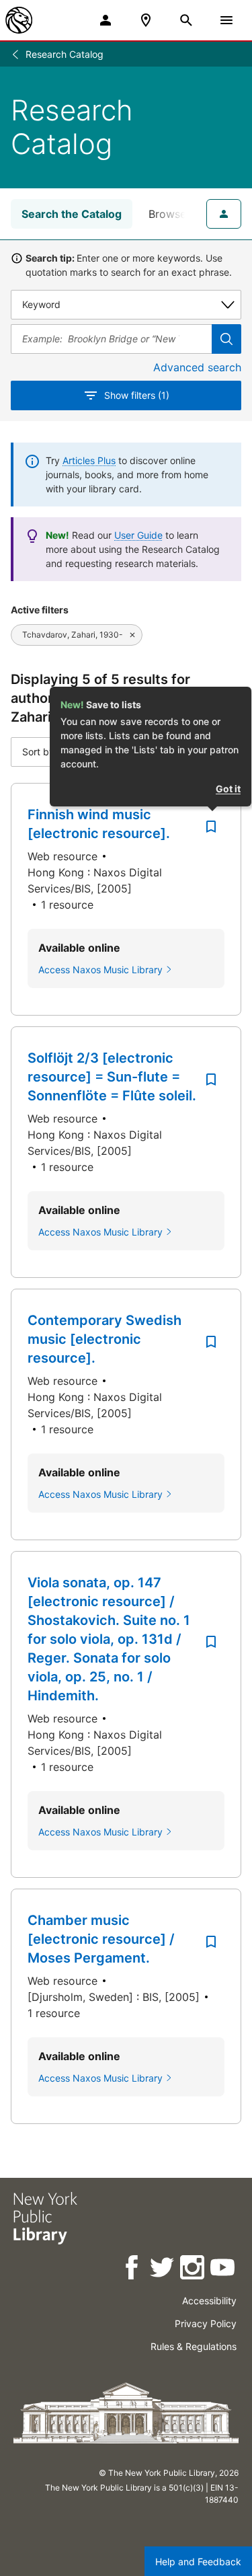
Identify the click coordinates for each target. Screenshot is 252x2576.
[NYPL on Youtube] (223, 2270)
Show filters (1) (137, 395)
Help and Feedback (198, 2562)
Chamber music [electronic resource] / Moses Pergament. (101, 1939)
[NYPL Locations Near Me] (146, 20)
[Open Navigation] (226, 20)
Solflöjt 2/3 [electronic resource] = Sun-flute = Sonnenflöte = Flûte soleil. (112, 1077)
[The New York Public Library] (19, 20)
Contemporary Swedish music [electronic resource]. (104, 1339)
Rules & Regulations (194, 2346)
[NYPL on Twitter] (163, 2270)
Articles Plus (89, 460)
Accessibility (209, 2301)
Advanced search (197, 367)
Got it (228, 789)
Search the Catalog (72, 214)
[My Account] (106, 20)
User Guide (138, 535)
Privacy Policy (206, 2323)
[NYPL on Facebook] (133, 2270)
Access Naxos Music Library (100, 970)
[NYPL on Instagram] (193, 2270)
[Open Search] (186, 20)
